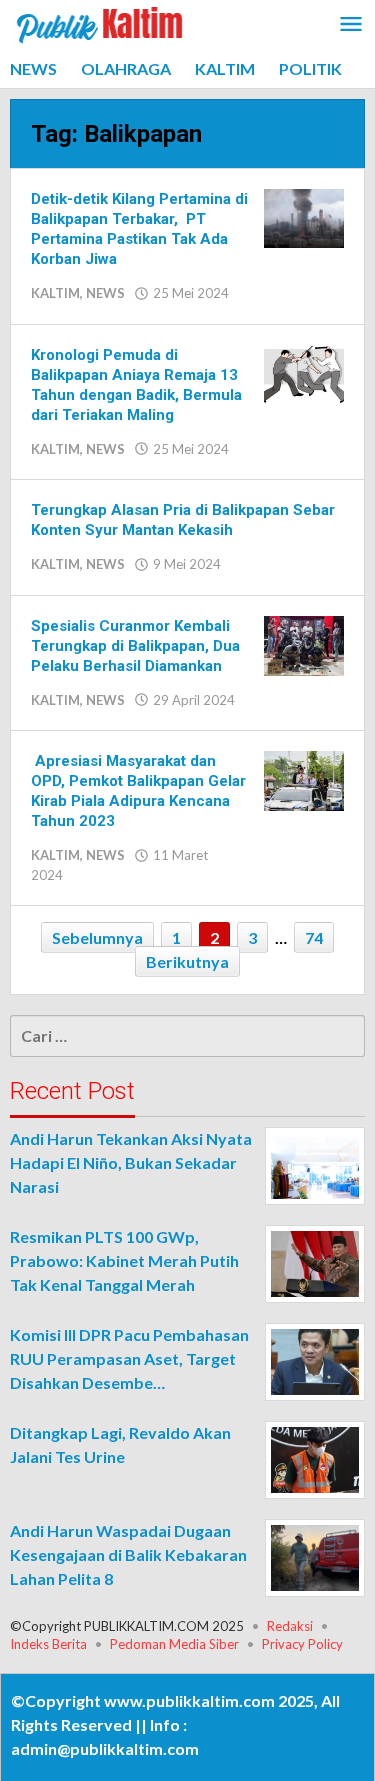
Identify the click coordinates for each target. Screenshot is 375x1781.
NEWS (105, 293)
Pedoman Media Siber (174, 1644)
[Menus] (351, 25)
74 (314, 937)
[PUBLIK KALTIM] (100, 22)
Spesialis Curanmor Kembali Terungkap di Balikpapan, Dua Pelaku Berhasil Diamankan (135, 646)
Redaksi (290, 1626)
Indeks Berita (48, 1644)
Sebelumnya (97, 937)
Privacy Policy (302, 1644)
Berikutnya (187, 961)
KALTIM (55, 293)
